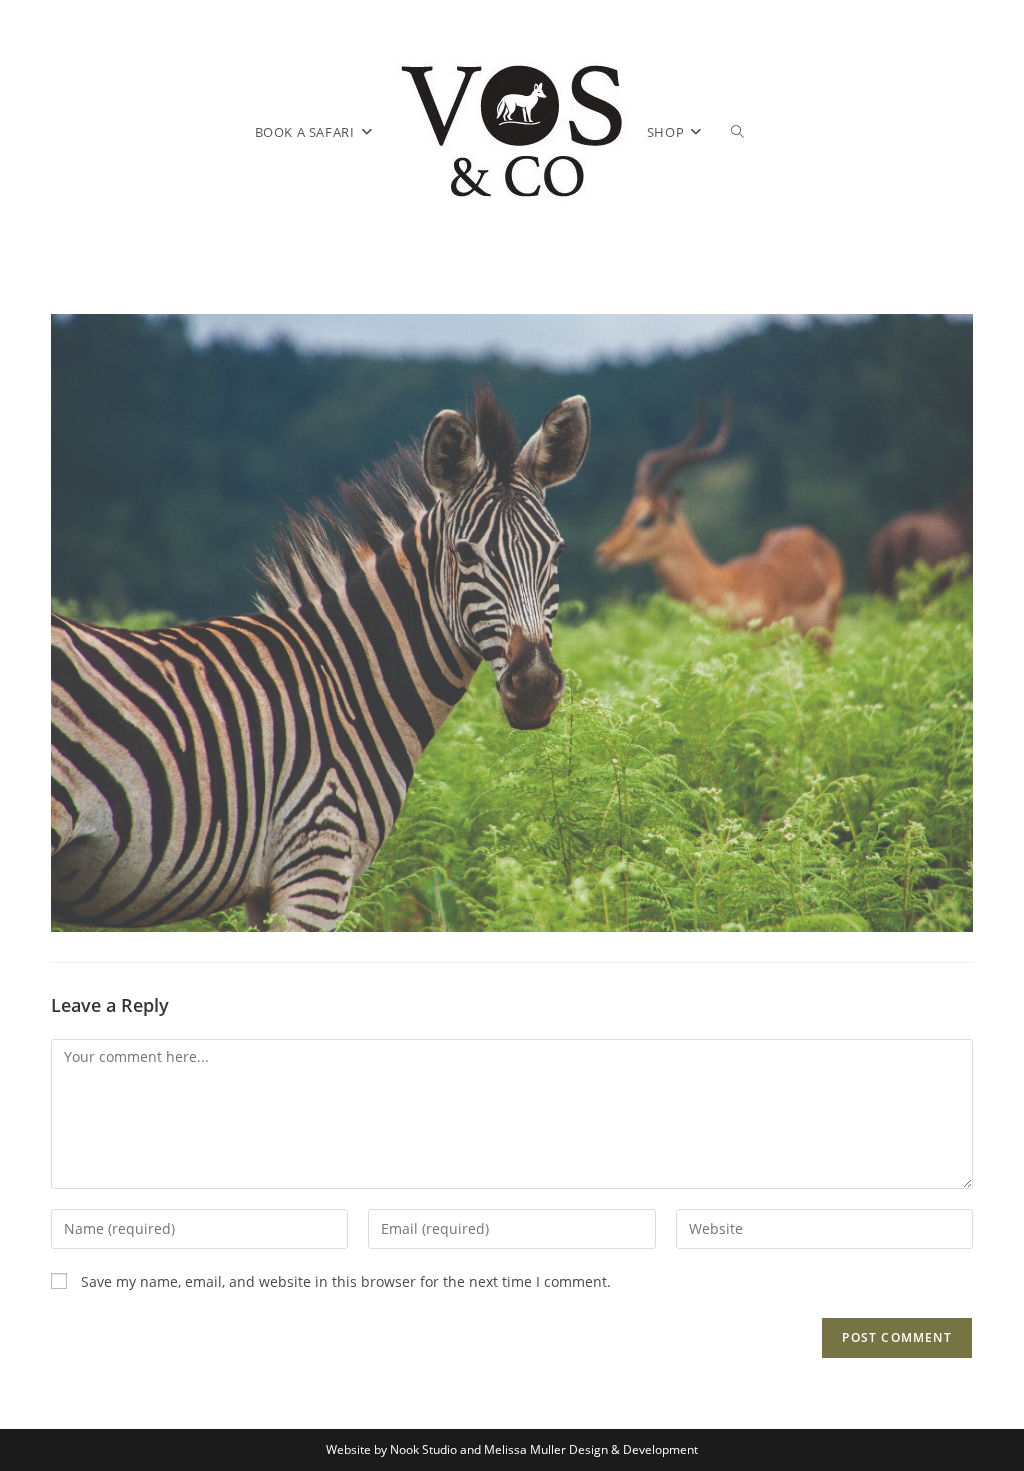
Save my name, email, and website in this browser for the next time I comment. (346, 1281)
